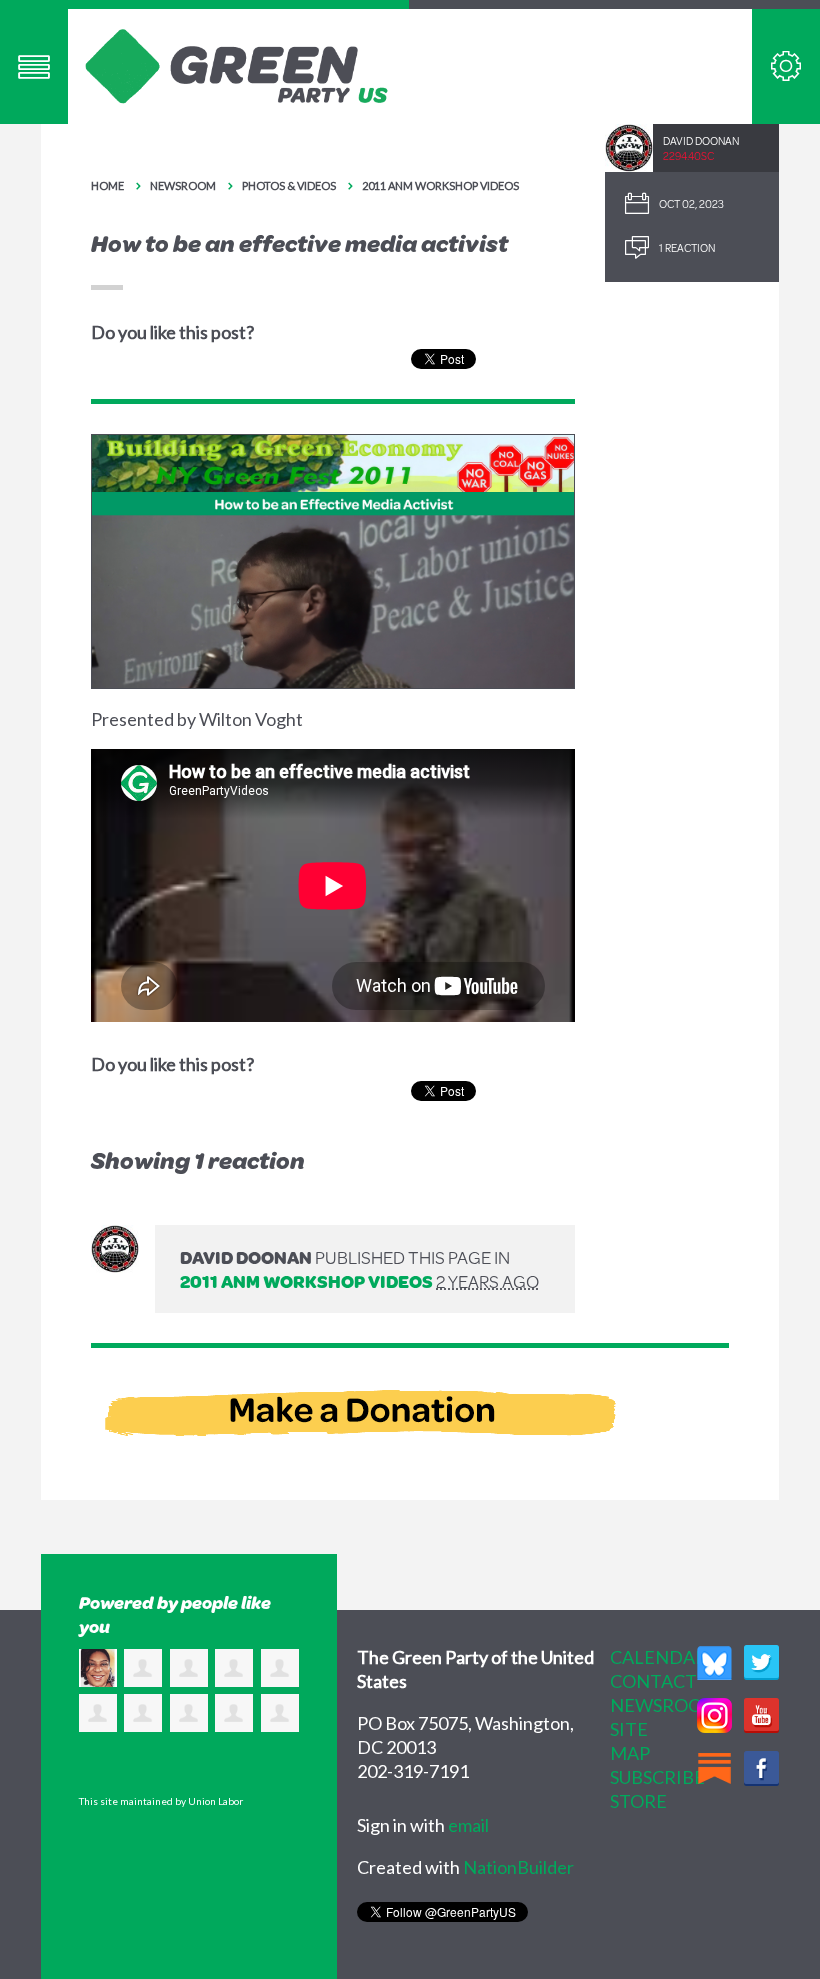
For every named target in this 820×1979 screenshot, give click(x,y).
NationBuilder (518, 1867)
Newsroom (183, 185)
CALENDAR (658, 1657)
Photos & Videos (289, 185)
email (468, 1825)
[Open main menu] (34, 66)
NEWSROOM (664, 1705)
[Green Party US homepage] (237, 64)
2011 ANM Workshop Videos (440, 185)
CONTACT (653, 1681)
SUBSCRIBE (657, 1777)
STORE (638, 1801)
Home (107, 185)
